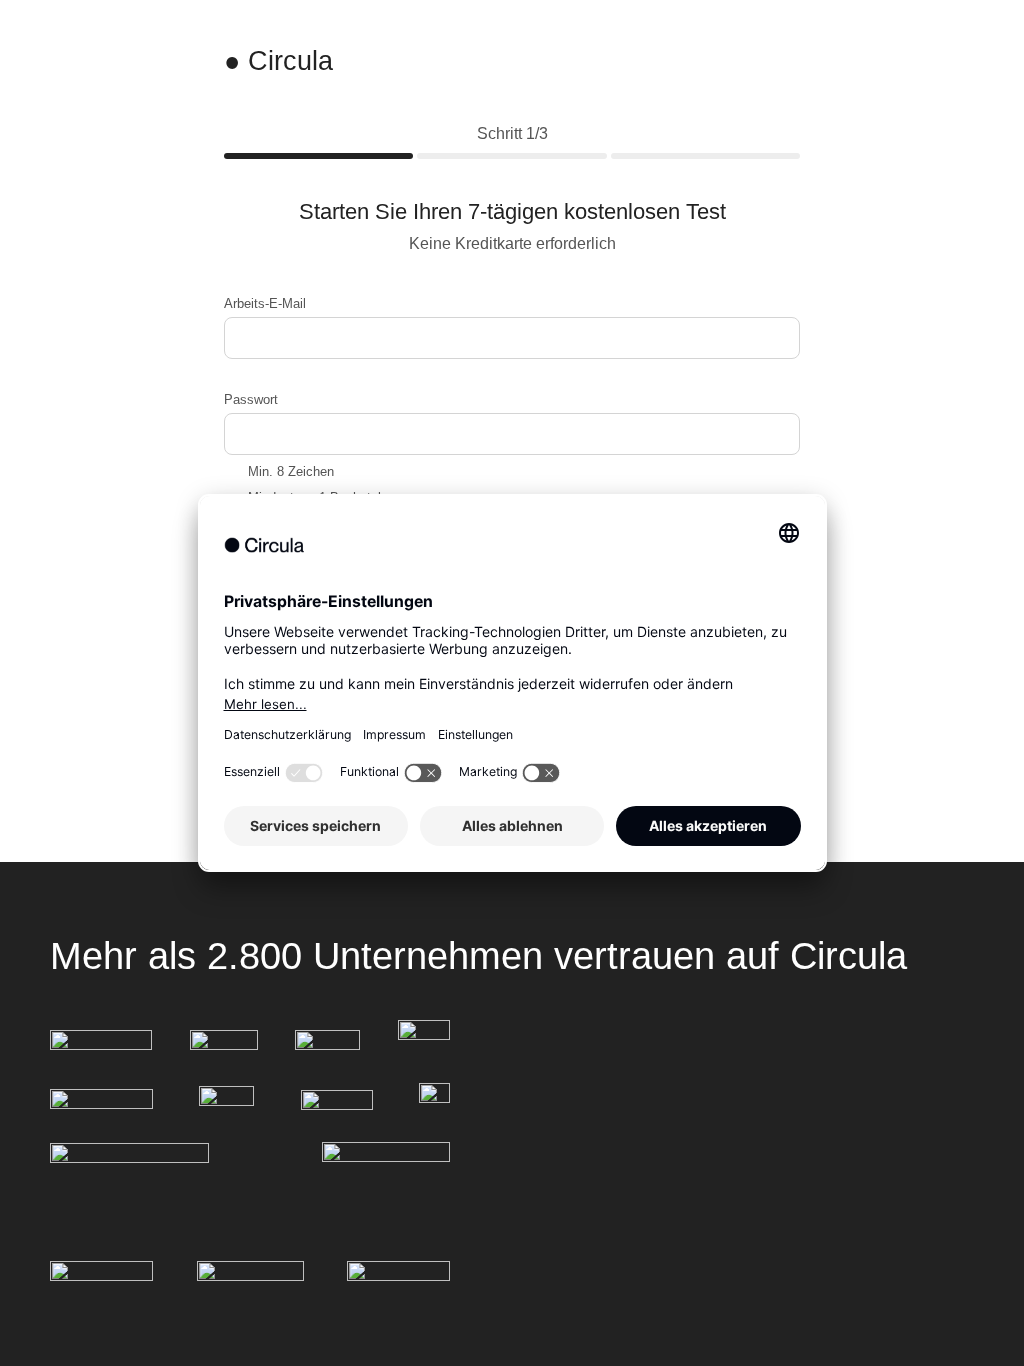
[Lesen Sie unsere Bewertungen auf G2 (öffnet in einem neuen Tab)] (101, 1277)
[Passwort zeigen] (780, 433)
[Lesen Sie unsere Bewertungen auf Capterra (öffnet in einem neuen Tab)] (398, 1277)
